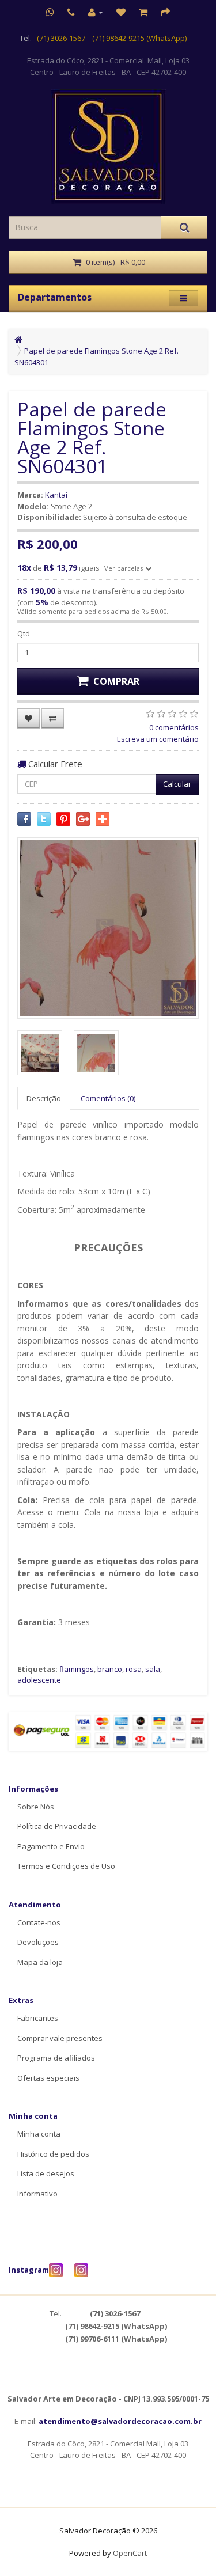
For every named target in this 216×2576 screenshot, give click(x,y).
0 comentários (174, 727)
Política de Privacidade (57, 1826)
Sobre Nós (36, 1807)
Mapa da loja (40, 1962)
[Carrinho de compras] (143, 12)
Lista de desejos (46, 2173)
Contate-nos (39, 1922)
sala (153, 1669)
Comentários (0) (108, 1098)
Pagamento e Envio (51, 1846)
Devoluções (38, 1942)
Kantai (56, 495)
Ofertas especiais (48, 2078)
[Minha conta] (96, 12)
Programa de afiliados (56, 2058)
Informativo (37, 2194)
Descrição (44, 1098)
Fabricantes (38, 2018)
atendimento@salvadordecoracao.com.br (120, 2421)
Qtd (24, 633)
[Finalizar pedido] (165, 12)
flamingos (77, 1669)
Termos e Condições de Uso (66, 1866)
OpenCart (130, 2553)
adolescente (39, 1680)
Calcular (177, 784)
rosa (134, 1669)
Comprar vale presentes (60, 2038)
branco (110, 1669)
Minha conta (39, 2134)
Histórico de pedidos (53, 2154)
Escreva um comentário (158, 739)
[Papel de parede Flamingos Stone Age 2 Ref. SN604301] (108, 928)
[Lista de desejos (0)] (121, 12)
